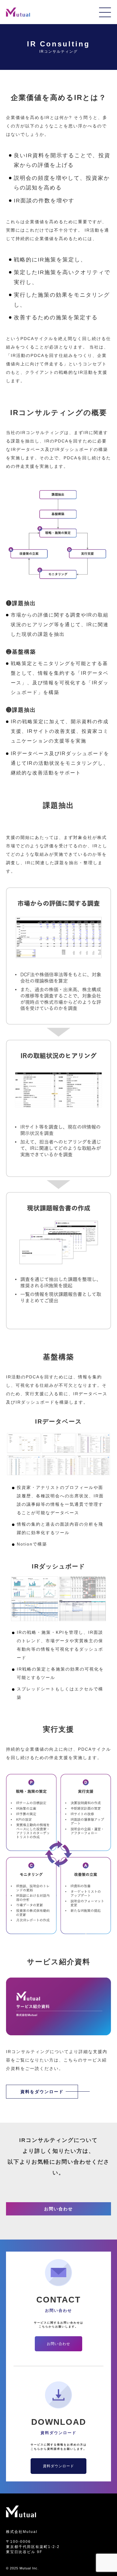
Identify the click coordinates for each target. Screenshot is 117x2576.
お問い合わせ (58, 2209)
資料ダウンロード (58, 2466)
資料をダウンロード (42, 2092)
